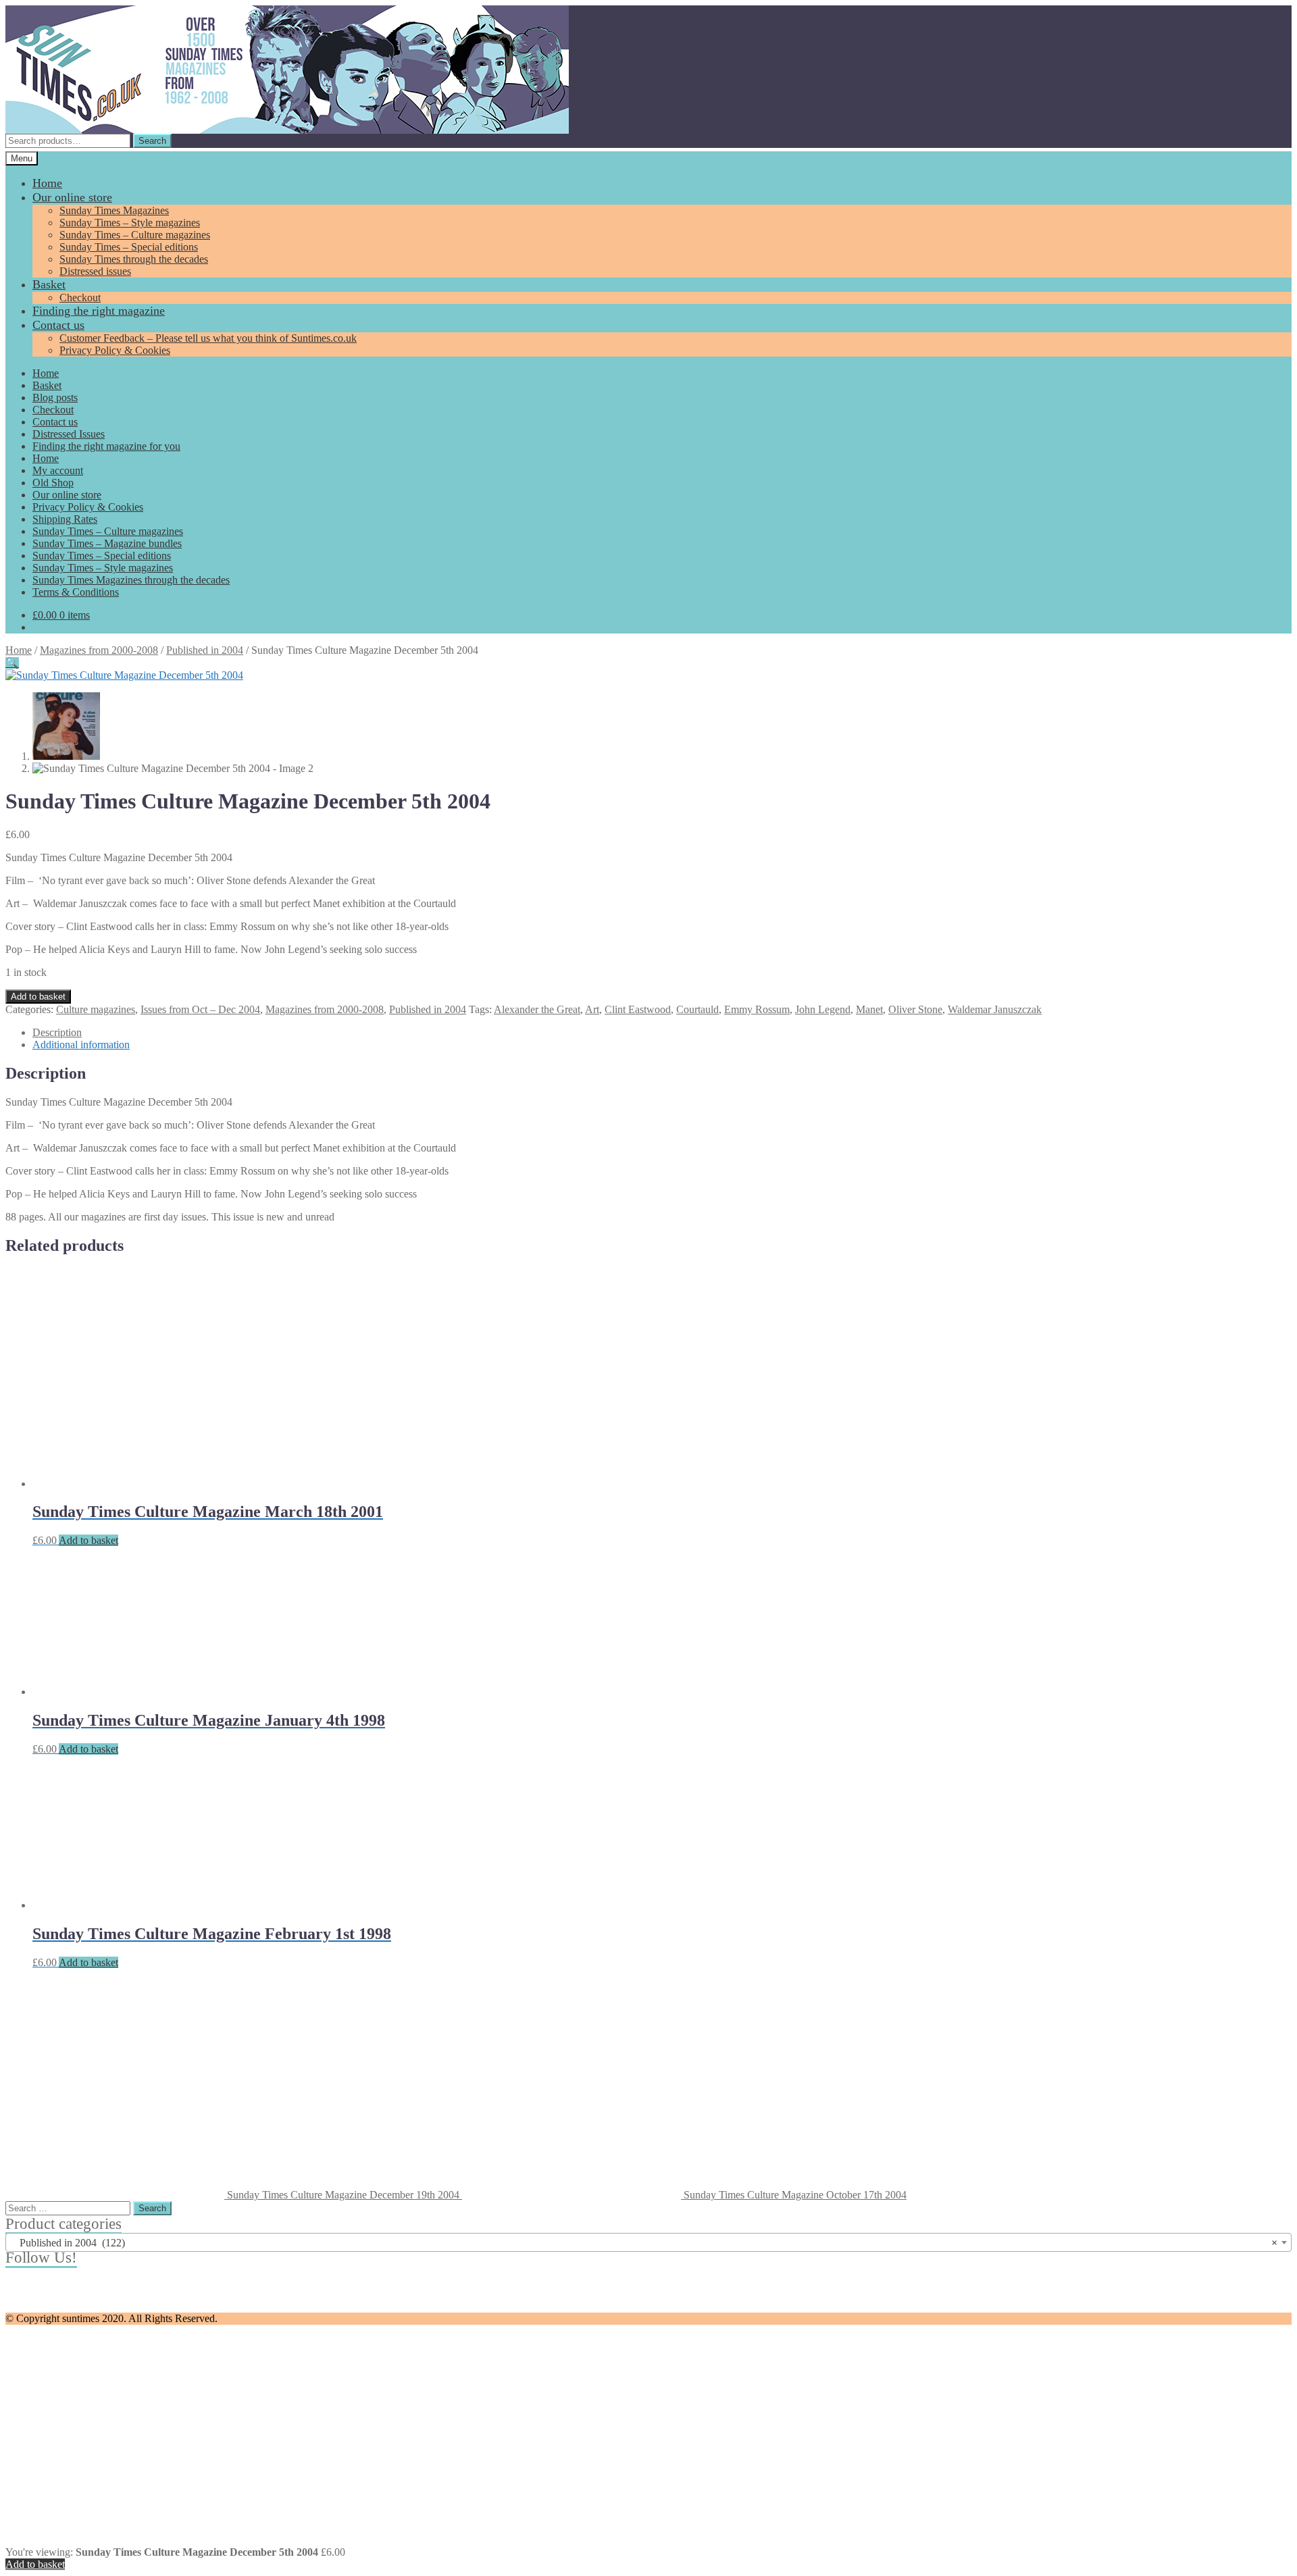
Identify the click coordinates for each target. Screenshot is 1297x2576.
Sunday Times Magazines (114, 210)
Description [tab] (57, 1032)
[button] (12, 663)
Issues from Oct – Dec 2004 (200, 1009)
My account (58, 470)
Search (152, 141)
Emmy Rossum (757, 1009)
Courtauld (697, 1009)
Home (47, 183)
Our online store (72, 197)
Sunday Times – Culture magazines (135, 235)
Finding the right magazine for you (106, 446)
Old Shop (53, 483)
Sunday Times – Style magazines (130, 223)
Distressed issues (95, 271)
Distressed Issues (69, 434)
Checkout (80, 298)
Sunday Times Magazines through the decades (131, 580)
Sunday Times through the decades (134, 259)
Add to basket (38, 997)
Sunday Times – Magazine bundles (107, 543)
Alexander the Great (537, 1009)
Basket (49, 284)
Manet (869, 1009)
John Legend (823, 1009)
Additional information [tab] (81, 1045)
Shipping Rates (65, 519)
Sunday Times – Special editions (129, 247)
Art (592, 1009)
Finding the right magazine (99, 311)
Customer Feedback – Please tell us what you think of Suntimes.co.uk (208, 338)
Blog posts (55, 397)
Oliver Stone (915, 1009)
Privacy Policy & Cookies (115, 350)
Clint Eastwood (638, 1009)
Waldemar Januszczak (995, 1009)
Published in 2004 (205, 650)
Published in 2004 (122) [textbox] (644, 2243)
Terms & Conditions (76, 592)
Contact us (58, 325)
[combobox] (648, 2242)
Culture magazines (96, 1009)
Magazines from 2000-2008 (99, 650)
